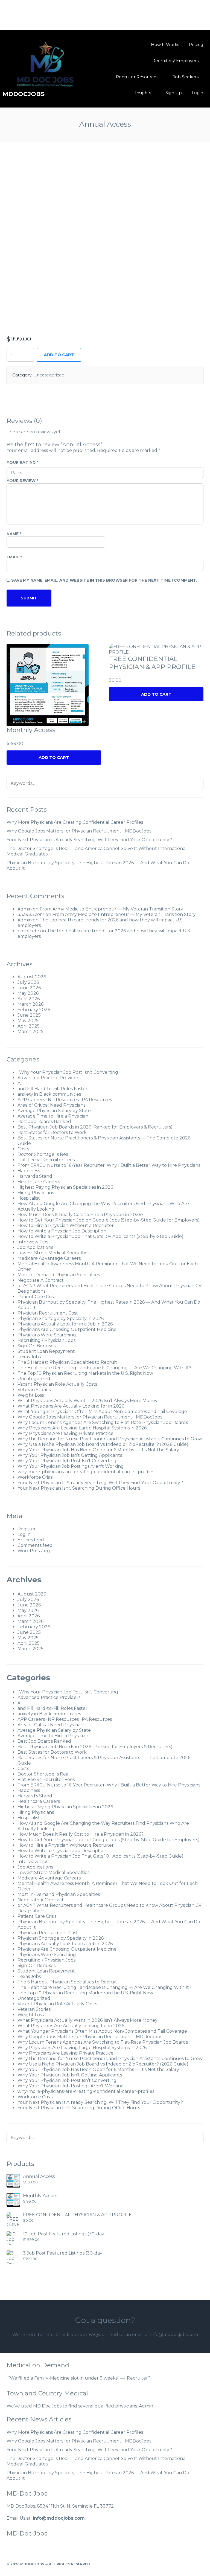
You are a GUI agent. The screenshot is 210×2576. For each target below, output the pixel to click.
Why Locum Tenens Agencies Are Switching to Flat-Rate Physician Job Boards (103, 1422)
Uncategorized (49, 375)
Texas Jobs (29, 1357)
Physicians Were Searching (47, 1335)
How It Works (165, 44)
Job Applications (35, 1247)
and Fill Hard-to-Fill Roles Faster (52, 1089)
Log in (24, 1534)
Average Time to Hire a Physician (53, 1116)
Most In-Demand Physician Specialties (59, 1275)
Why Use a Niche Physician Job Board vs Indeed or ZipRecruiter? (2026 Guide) (103, 1444)
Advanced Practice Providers (49, 1078)
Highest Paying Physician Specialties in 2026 (65, 1187)
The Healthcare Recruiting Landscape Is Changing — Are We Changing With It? (104, 1368)
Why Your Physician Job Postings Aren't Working (71, 1466)
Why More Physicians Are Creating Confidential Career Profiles (75, 822)
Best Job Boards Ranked (44, 1122)
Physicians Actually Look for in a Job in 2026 (65, 1324)
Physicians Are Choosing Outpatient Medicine (67, 1329)
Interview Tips (33, 1242)
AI (20, 1083)
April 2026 (29, 999)
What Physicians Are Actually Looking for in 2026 (71, 1406)
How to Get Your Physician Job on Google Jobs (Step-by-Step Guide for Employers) (109, 1220)
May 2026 (28, 993)
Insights (143, 93)
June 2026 (29, 988)
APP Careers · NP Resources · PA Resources (65, 1100)
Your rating (22, 462)
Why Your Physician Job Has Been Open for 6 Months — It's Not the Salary (98, 1450)
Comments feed (35, 1545)
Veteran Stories (34, 1390)
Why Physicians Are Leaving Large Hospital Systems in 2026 (82, 1428)
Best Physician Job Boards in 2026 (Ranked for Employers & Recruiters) (95, 1127)
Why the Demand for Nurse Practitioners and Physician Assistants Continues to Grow (110, 1439)
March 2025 (30, 1032)
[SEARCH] (196, 783)
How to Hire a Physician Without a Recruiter (66, 1225)
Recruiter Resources (137, 77)
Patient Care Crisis (37, 1297)
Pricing (196, 44)
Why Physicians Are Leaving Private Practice (65, 1433)
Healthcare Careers (39, 1182)
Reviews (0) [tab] (24, 421)
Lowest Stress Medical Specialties (53, 1253)
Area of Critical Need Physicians (51, 1105)
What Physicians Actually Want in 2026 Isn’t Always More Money (87, 1401)
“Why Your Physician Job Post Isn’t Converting (68, 1072)
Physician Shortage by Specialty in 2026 (61, 1319)
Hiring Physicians (36, 1193)
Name (14, 534)
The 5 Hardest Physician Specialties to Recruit (67, 1362)
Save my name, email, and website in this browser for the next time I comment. (104, 580)
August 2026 (32, 977)
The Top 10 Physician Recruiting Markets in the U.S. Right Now (85, 1373)
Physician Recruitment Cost (48, 1313)
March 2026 (30, 1004)
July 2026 (28, 982)
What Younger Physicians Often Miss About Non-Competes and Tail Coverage (102, 1412)
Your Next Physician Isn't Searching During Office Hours (79, 1488)
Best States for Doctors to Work (52, 1132)
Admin (25, 909)
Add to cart (59, 355)
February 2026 (34, 1010)
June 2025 (29, 1015)
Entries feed (31, 1540)
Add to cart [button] (54, 757)
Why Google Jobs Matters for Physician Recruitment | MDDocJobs (79, 831)
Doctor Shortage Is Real (44, 1154)
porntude (28, 931)
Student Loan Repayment (46, 1351)
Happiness (29, 1171)
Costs (23, 1149)
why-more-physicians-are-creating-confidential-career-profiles (86, 1472)
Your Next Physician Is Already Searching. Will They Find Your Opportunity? (89, 840)
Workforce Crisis (35, 1477)
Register (27, 1529)
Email (14, 557)
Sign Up (174, 93)
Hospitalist (29, 1198)
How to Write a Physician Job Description (62, 1231)
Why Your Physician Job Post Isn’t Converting (67, 1461)
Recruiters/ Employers (175, 61)
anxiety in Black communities (49, 1094)
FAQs (94, 2335)
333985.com (31, 914)
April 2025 (29, 1026)
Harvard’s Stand (35, 1176)
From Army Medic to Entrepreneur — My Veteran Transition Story (111, 909)
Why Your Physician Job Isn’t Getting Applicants (70, 1455)
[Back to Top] (201, 2564)
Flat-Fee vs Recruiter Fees (46, 1160)
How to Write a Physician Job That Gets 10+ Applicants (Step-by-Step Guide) (100, 1236)
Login (197, 93)
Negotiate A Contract (41, 1280)
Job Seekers (186, 77)
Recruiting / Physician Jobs (46, 1340)
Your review (22, 481)
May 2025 (28, 1021)
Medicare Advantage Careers (49, 1258)
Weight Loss (31, 1395)
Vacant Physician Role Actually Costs (57, 1384)
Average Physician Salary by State (54, 1111)
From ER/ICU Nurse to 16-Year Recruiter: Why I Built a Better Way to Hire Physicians (109, 1165)
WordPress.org (34, 1551)
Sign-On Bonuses (37, 1346)
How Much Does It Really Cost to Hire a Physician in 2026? (81, 1215)
